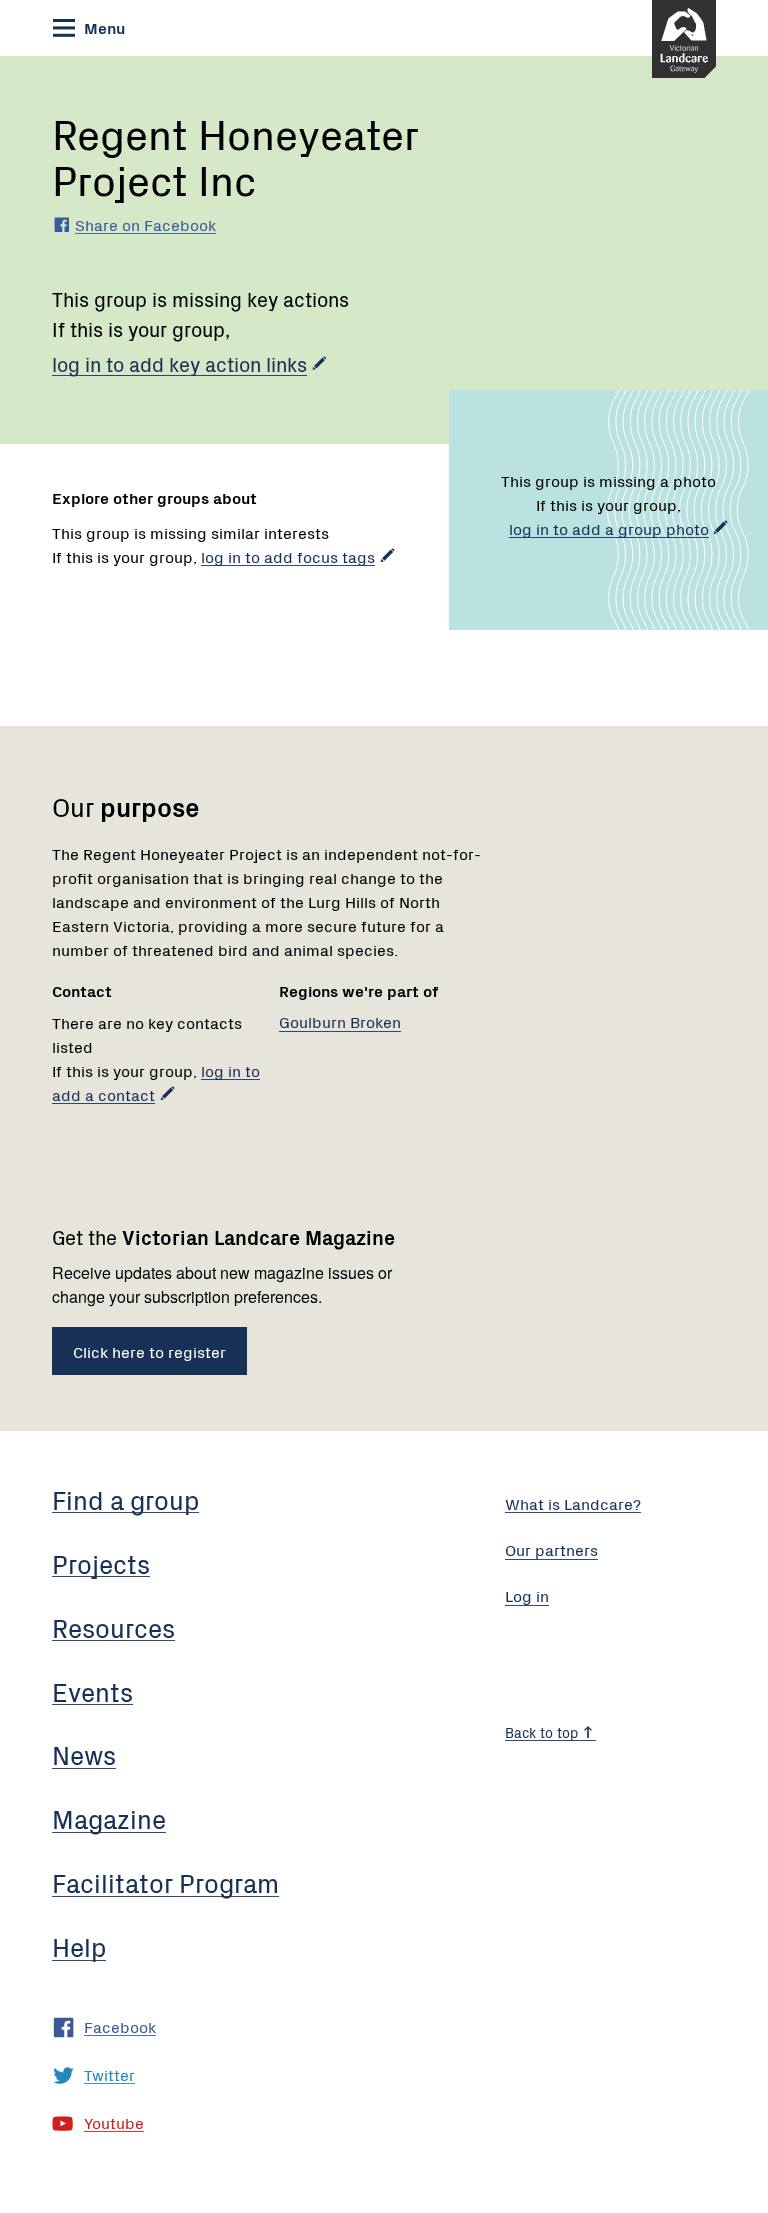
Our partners (551, 1549)
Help (79, 1946)
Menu (102, 27)
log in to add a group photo (609, 528)
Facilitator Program (165, 1882)
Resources (113, 1627)
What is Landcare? (573, 1503)
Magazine (109, 1818)
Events (92, 1691)
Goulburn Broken (340, 1021)
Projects (101, 1563)
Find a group (125, 1499)
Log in (527, 1595)
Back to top (543, 1732)
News (84, 1754)
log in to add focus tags (288, 556)
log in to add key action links (179, 363)
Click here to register (149, 1351)
